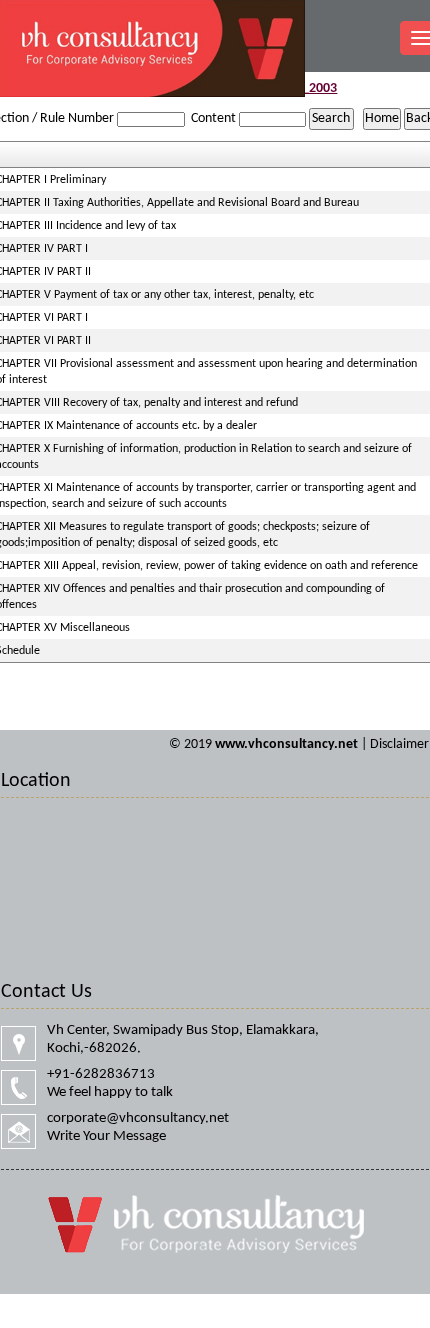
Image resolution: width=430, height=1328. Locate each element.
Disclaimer (399, 744)
